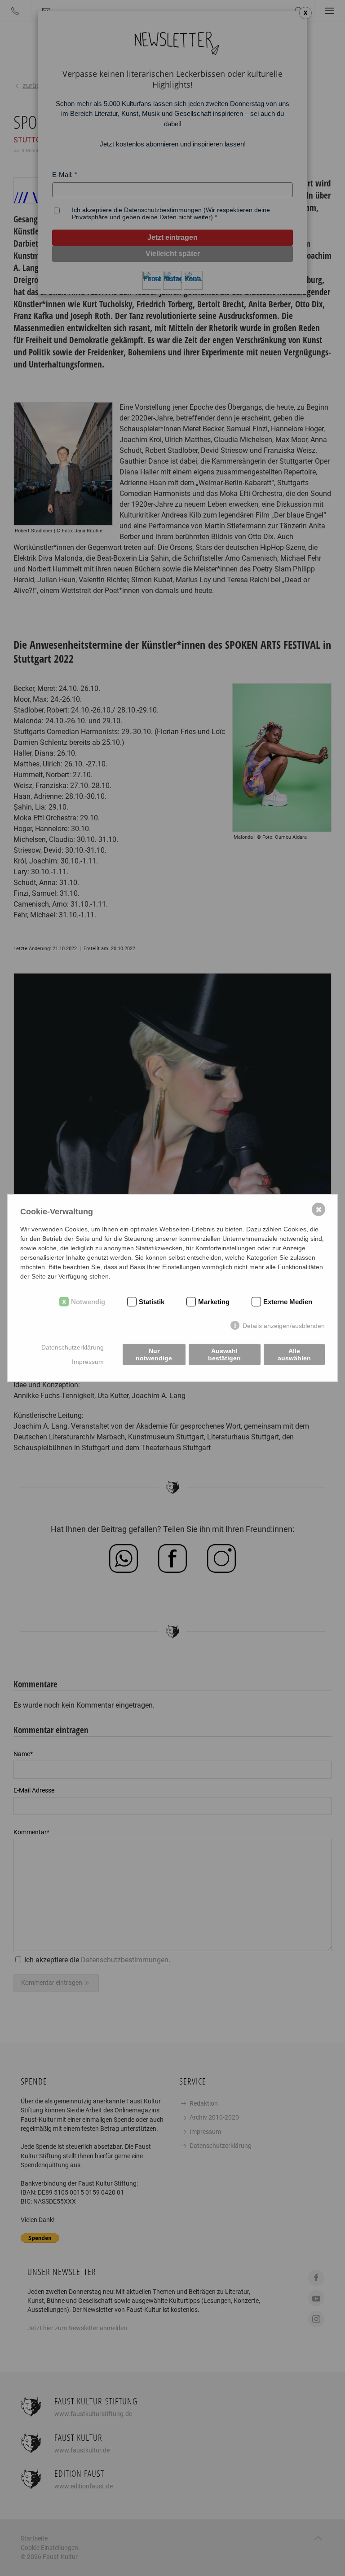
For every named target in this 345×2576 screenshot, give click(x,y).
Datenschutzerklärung (73, 1347)
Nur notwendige (154, 1354)
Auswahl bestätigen (224, 1354)
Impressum (88, 1362)
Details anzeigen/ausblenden (284, 1326)
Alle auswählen (294, 1354)
